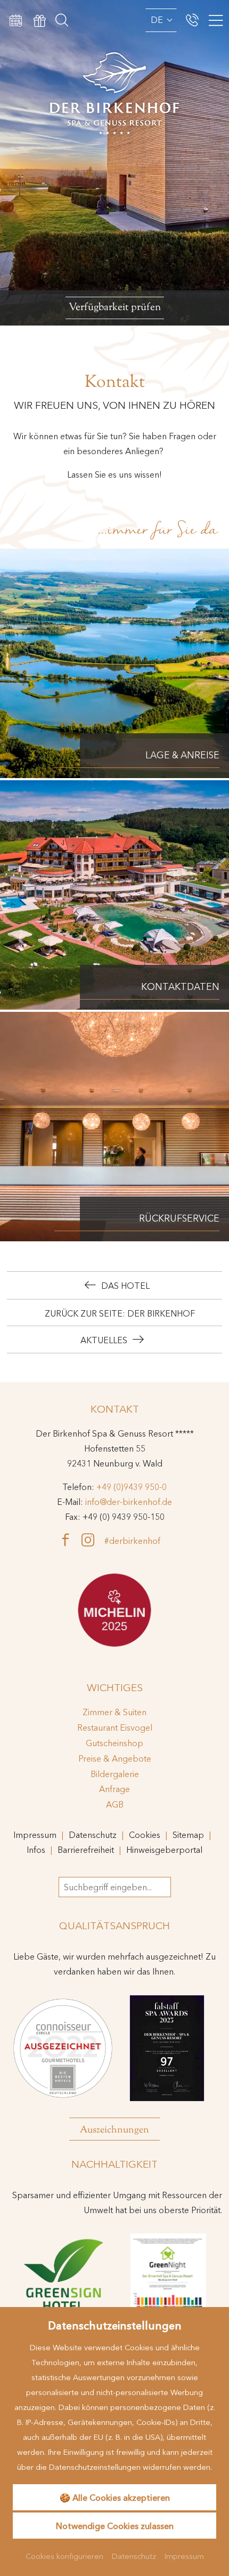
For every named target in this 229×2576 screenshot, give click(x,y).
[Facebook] (70, 1540)
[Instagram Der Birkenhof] (93, 1540)
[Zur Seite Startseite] (114, 69)
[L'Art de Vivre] (114, 1610)
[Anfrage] (16, 20)
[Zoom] (114, 163)
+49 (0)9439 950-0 (132, 1487)
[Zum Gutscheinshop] (40, 20)
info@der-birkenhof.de (129, 1502)
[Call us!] (192, 20)
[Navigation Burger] (214, 21)
